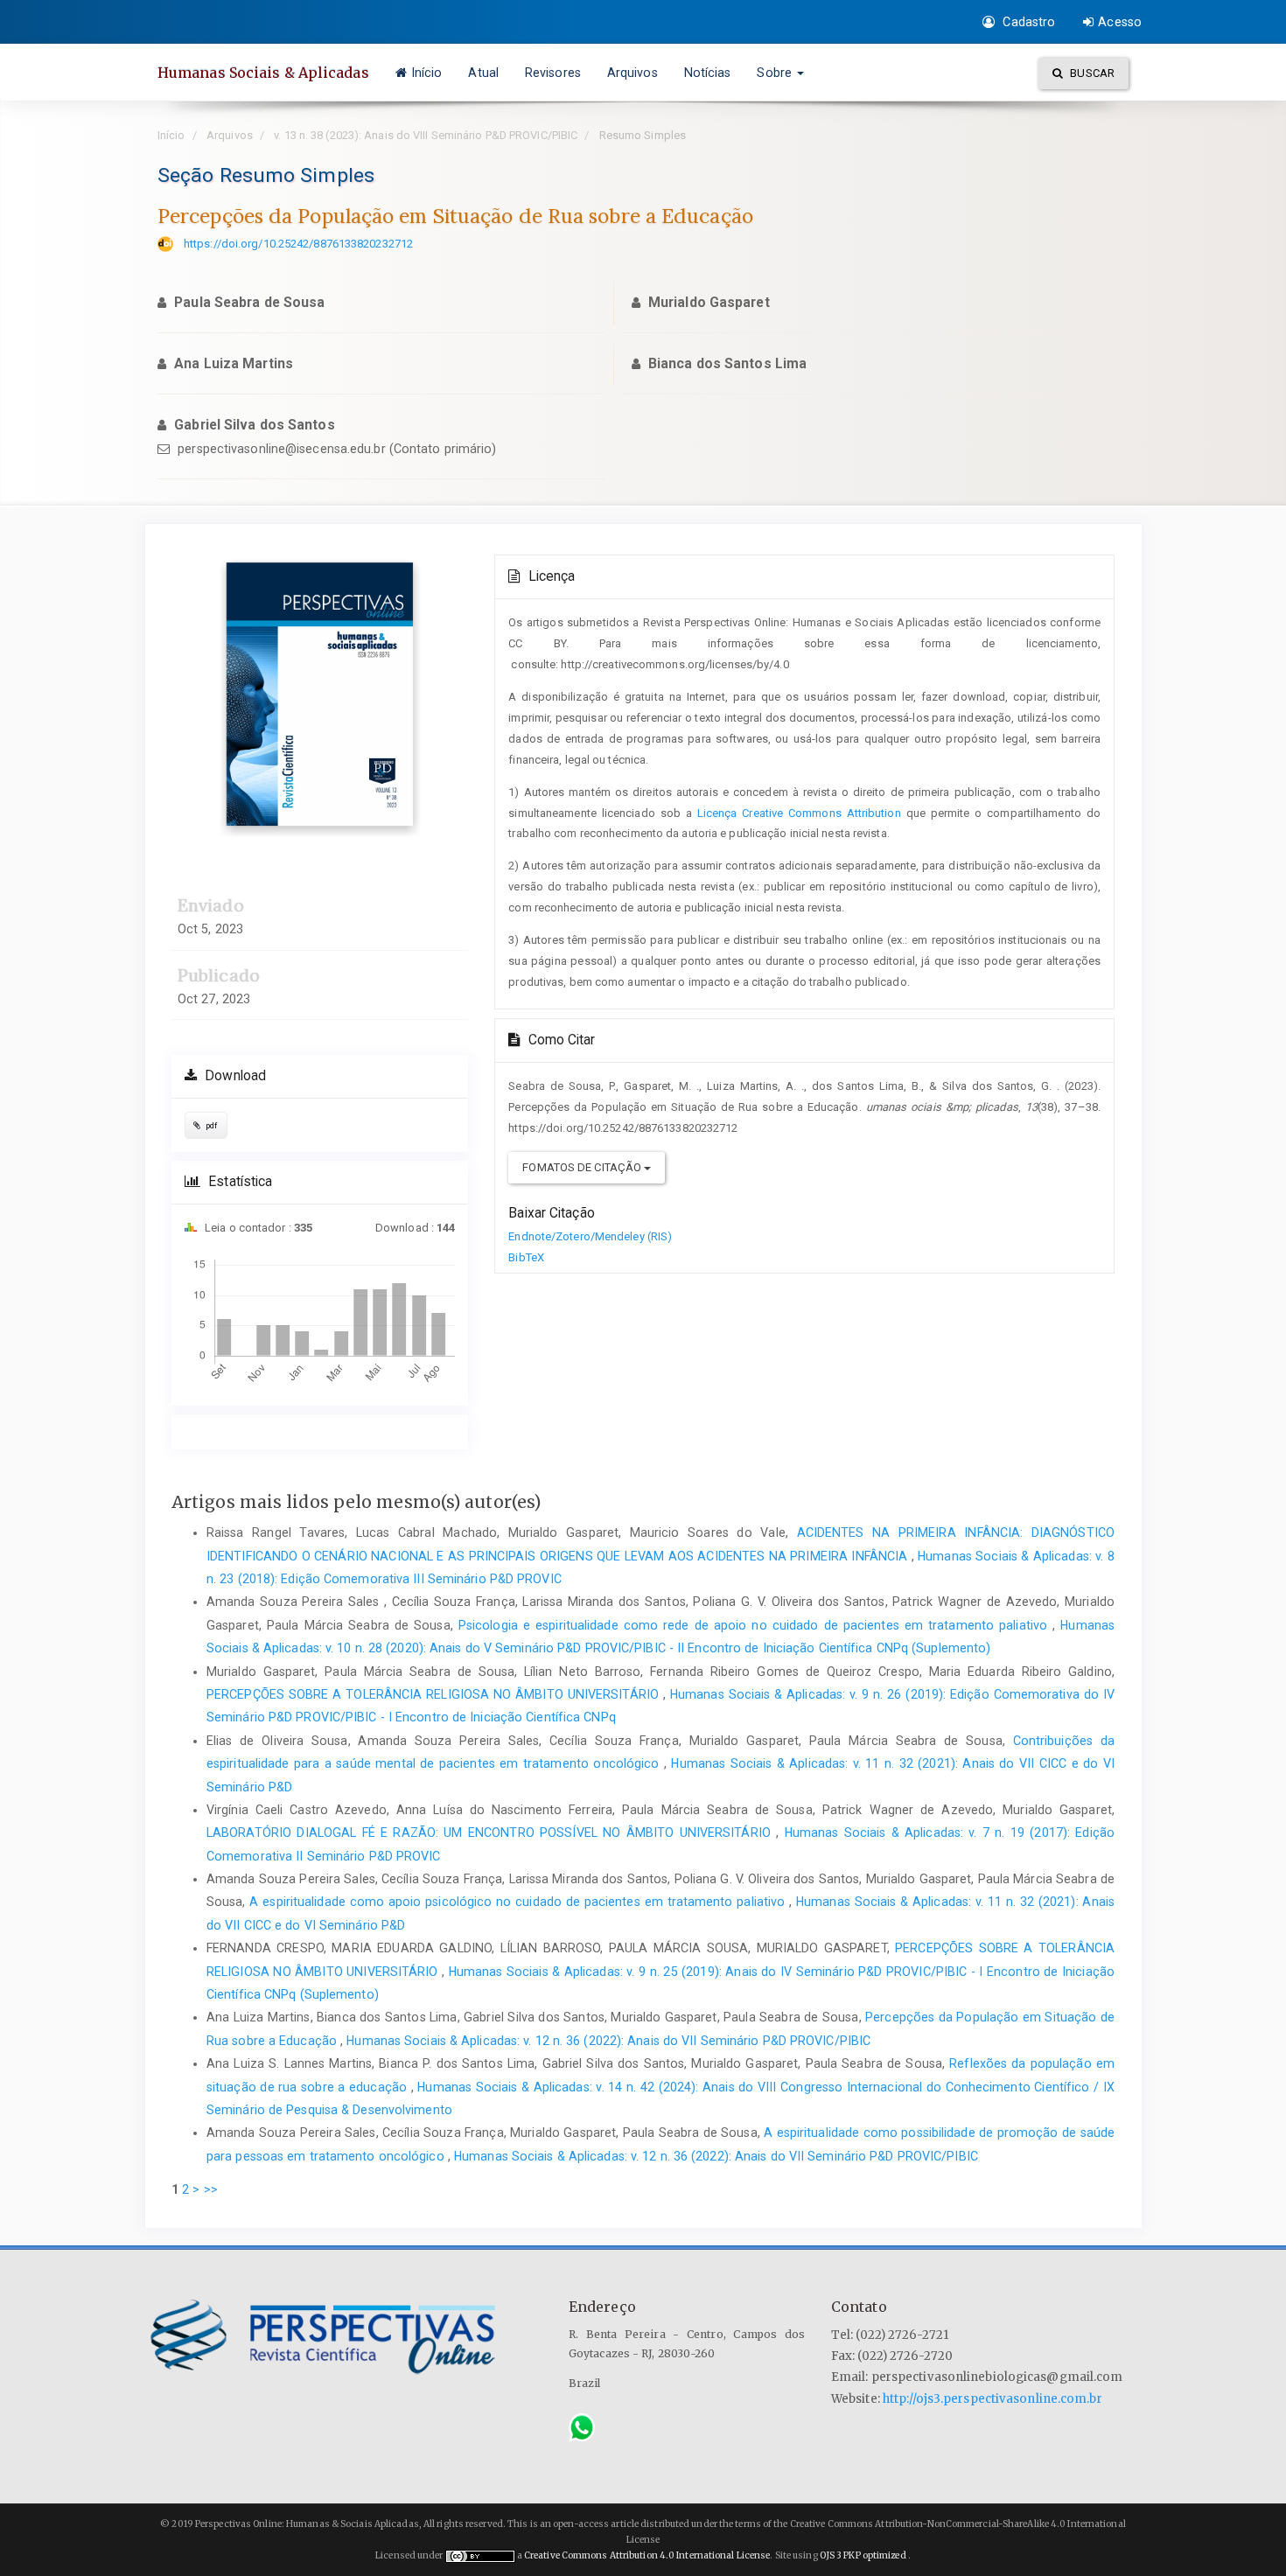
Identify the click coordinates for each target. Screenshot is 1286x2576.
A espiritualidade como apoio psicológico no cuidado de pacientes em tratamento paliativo (519, 1902)
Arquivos (633, 73)
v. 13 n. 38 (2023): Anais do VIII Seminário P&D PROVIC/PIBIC (426, 135)
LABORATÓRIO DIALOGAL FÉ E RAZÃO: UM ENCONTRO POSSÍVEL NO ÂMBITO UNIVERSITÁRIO (491, 1833)
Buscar (1091, 73)
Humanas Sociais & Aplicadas (263, 73)
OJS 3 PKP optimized (862, 2555)
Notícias (708, 73)
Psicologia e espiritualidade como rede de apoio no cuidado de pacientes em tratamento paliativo (755, 1625)
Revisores (553, 73)
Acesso (1120, 22)
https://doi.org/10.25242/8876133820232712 (298, 244)
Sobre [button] (776, 73)
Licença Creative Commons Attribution (799, 813)
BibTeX (526, 1257)
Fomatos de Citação (583, 1167)
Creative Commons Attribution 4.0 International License (647, 2555)
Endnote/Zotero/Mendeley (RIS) (590, 1236)
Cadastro (1027, 22)
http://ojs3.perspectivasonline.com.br (992, 2399)
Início (427, 73)
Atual (483, 73)
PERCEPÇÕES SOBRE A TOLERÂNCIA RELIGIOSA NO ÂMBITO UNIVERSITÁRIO (435, 1694)
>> (211, 2189)
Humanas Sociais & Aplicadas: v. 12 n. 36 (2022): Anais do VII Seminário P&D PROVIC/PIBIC (608, 2041)
